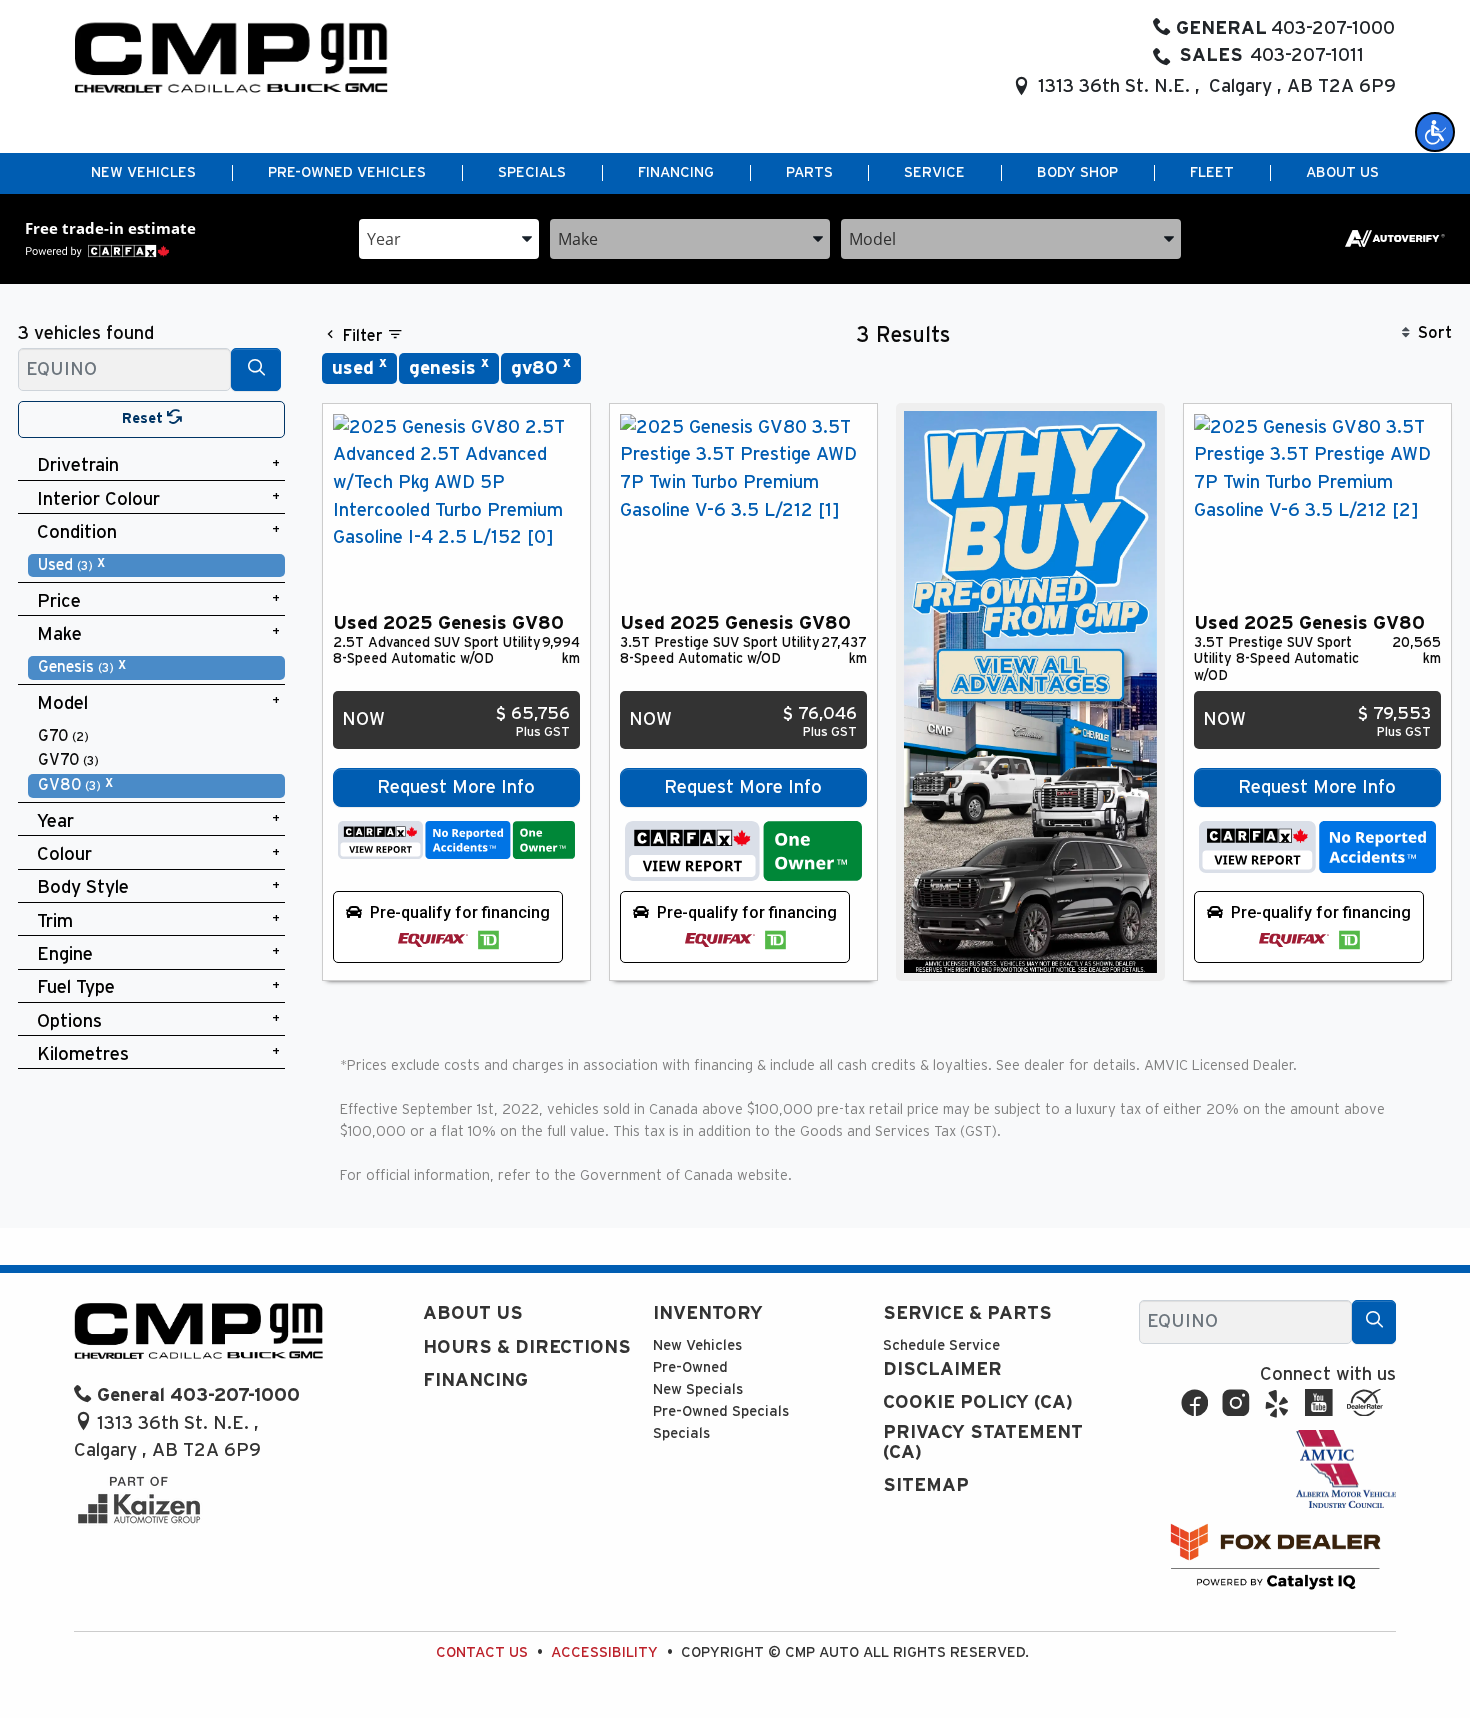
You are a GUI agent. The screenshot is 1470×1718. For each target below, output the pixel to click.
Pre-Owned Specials (721, 1411)
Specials (681, 1433)
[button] (1435, 132)
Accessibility (604, 1652)
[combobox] (449, 237)
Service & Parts (967, 1313)
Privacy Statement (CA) (983, 1442)
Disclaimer (942, 1369)
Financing (475, 1380)
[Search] (256, 369)
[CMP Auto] (231, 57)
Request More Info (456, 787)
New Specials (698, 1389)
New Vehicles (697, 1345)
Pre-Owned (690, 1367)
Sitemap (926, 1485)
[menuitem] (157, 565)
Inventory (708, 1313)
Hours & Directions (527, 1347)
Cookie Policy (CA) (978, 1402)
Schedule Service (941, 1345)
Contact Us (482, 1652)
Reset (144, 418)
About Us (473, 1313)
